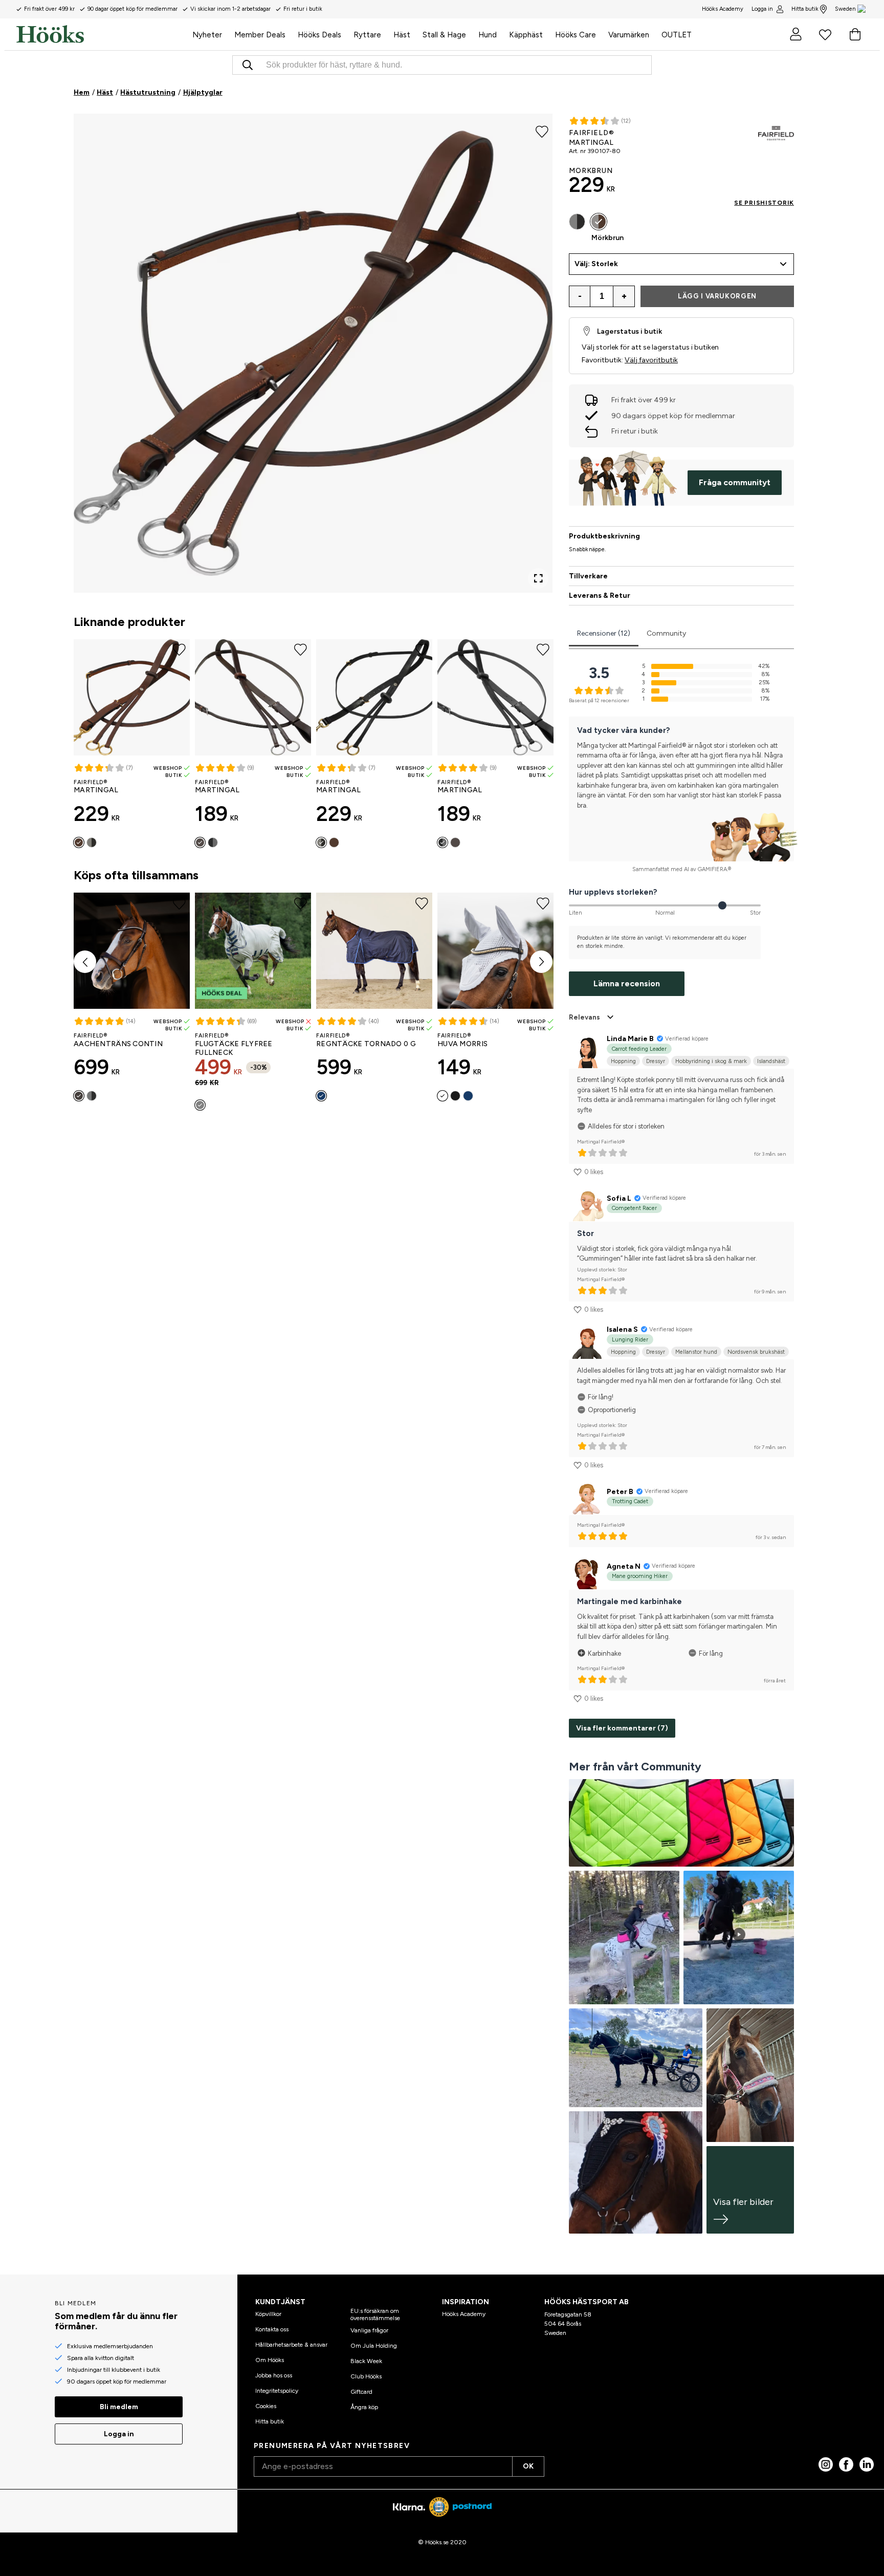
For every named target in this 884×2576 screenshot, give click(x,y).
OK (528, 2466)
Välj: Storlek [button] (596, 264)
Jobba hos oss (274, 2375)
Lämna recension (627, 983)
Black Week (366, 2361)
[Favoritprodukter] (825, 34)
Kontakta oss (272, 2329)
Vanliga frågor (369, 2330)
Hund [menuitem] (488, 35)
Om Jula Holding (374, 2346)
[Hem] (101, 34)
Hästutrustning (148, 92)
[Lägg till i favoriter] (542, 131)
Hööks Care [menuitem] (576, 35)
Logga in (762, 9)
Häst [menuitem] (402, 35)
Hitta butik (805, 9)
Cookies (266, 2406)
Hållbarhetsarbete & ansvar (291, 2345)
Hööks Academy (464, 2314)
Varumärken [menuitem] (629, 35)
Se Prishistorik (764, 203)
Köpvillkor (268, 2314)
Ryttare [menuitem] (367, 35)
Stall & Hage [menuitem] (444, 35)
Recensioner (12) (604, 633)
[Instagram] (826, 2464)
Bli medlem (119, 2407)
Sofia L (619, 1198)
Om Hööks (270, 2360)
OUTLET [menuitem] (677, 35)
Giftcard (361, 2392)
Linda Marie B (630, 1039)
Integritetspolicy (277, 2391)
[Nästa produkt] (541, 962)
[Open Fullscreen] (538, 578)
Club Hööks (366, 2376)
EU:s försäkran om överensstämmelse (375, 2314)
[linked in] (867, 2464)
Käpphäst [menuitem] (526, 35)
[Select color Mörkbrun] (79, 842)
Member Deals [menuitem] (260, 35)
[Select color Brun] (200, 842)
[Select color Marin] (321, 1096)
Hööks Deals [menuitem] (319, 35)
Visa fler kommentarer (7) (622, 1728)
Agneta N (624, 1566)
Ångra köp (364, 2407)
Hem (82, 92)
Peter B (620, 1492)
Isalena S (622, 1329)
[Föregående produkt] (85, 962)
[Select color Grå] (200, 1105)
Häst (105, 92)
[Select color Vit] (443, 1096)
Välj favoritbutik (651, 360)
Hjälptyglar (203, 92)
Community (666, 633)
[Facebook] (846, 2464)
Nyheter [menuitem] (207, 35)
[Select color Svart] (92, 842)
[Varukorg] (855, 34)
